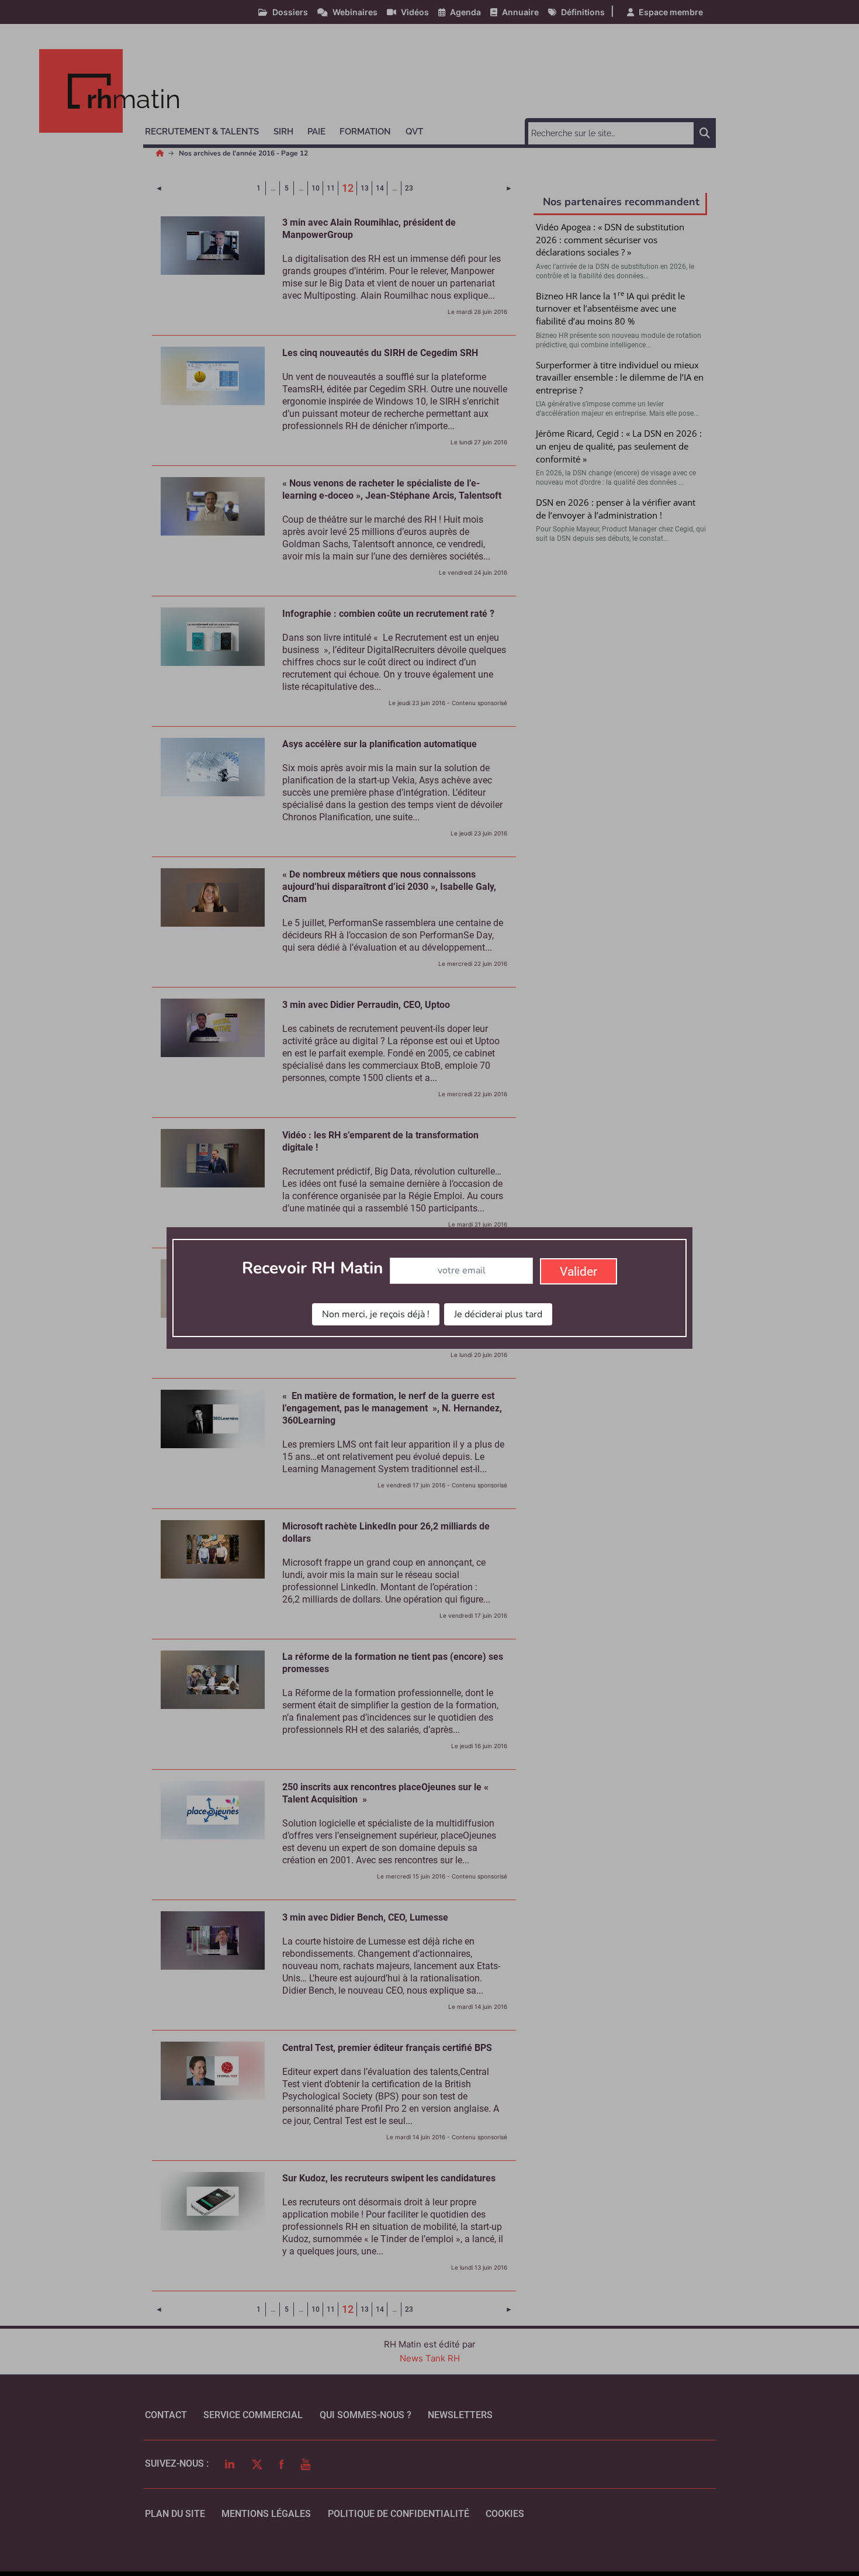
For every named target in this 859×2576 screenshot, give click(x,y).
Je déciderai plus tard (498, 1314)
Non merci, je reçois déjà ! (376, 1314)
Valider (579, 1272)
